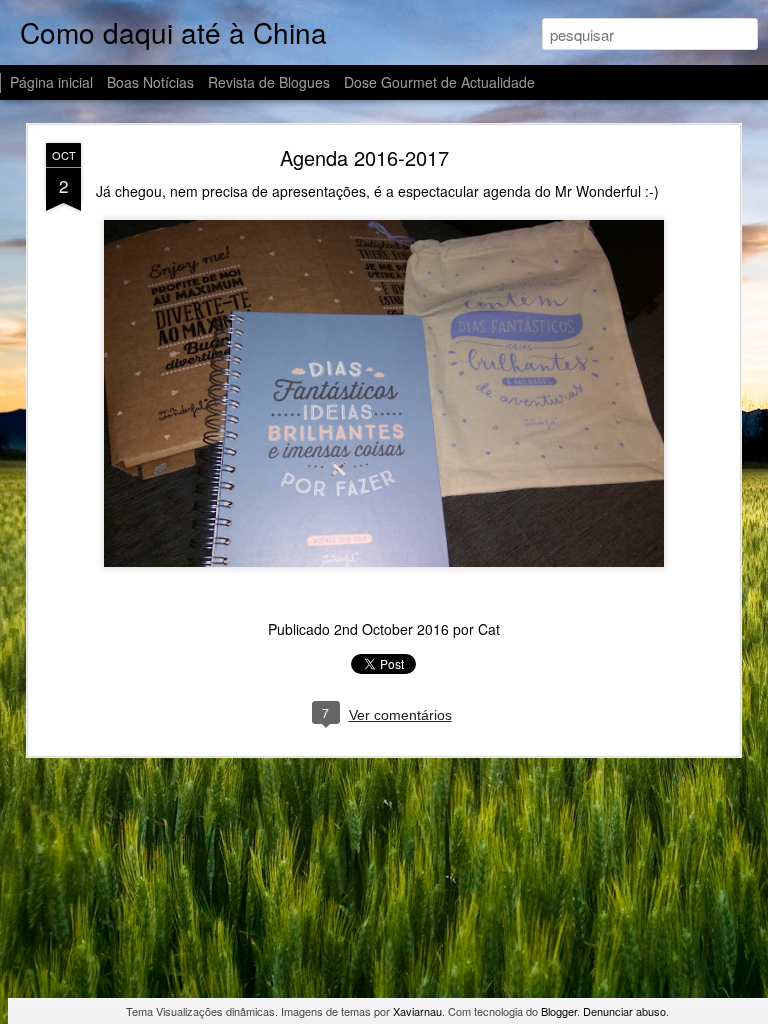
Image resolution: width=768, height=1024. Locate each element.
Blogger (559, 1011)
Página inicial (51, 82)
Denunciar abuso (624, 1011)
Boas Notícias (150, 82)
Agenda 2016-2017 (364, 157)
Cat (489, 629)
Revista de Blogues (269, 82)
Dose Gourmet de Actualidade (439, 82)
